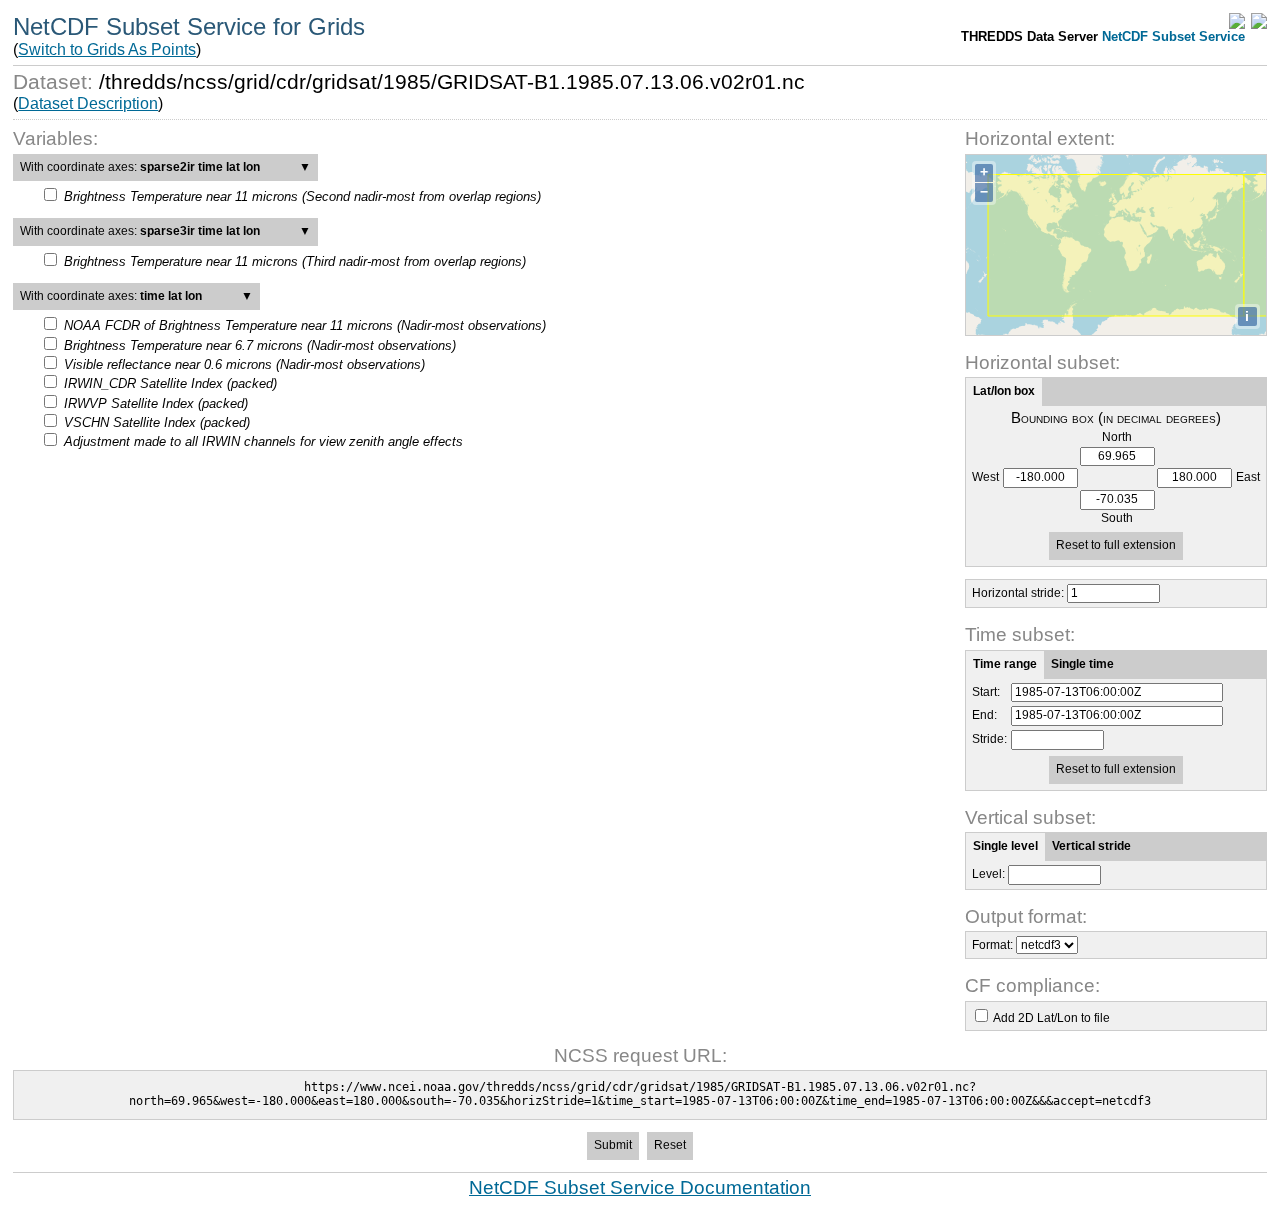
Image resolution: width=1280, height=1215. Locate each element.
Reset (670, 1145)
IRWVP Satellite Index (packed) (156, 403)
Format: (992, 945)
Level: (988, 874)
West (985, 477)
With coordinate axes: (165, 167)
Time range (1005, 664)
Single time (1082, 664)
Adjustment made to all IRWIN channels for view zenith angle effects (263, 441)
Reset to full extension (1116, 545)
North (1117, 437)
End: (984, 715)
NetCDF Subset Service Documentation (640, 1187)
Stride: (989, 739)
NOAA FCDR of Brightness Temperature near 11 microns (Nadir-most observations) (305, 325)
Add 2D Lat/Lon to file (1051, 1018)
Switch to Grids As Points (107, 49)
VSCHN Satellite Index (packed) (157, 422)
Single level (1005, 846)
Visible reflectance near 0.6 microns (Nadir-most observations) (244, 364)
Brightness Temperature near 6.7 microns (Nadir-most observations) (260, 345)
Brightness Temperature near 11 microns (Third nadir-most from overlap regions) (295, 261)
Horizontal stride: (1018, 593)
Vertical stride (1091, 846)
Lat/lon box (1004, 391)
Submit (613, 1145)
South (1117, 518)
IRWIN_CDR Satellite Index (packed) (170, 383)
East (1248, 477)
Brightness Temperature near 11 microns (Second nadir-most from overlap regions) (302, 196)
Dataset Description (88, 103)
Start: (986, 692)
